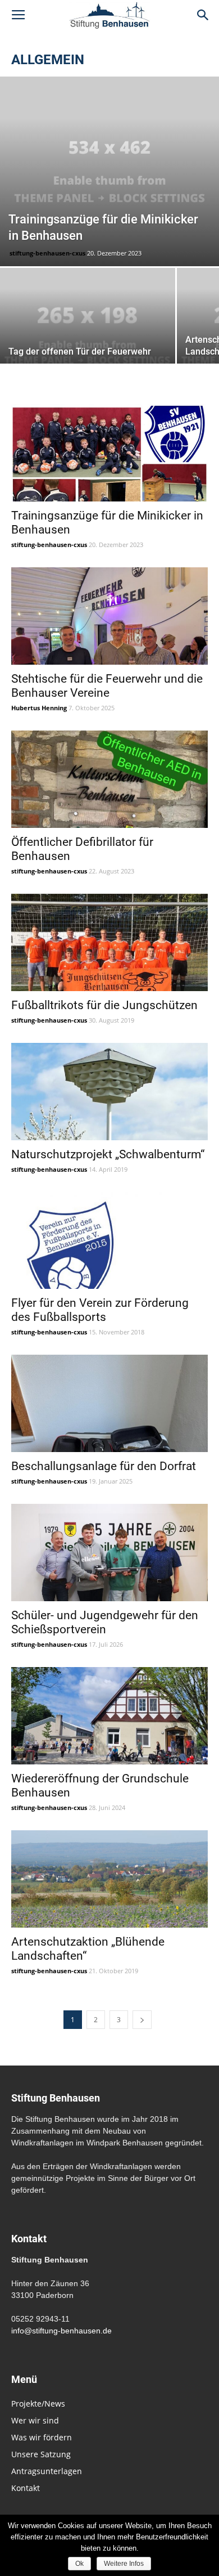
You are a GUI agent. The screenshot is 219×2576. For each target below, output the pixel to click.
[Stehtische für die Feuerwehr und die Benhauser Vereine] (109, 616)
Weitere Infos (124, 2564)
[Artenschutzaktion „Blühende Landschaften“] (109, 1879)
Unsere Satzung (41, 2454)
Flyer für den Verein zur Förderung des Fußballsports (100, 1310)
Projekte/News (38, 2403)
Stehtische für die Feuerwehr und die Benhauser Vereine (107, 686)
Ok (79, 2564)
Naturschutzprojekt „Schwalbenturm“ (108, 1154)
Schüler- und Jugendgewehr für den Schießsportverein (105, 1622)
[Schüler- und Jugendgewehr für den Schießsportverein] (109, 1553)
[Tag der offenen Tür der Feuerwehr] (88, 333)
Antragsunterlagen (47, 2471)
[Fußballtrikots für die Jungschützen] (109, 942)
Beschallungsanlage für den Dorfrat (104, 1466)
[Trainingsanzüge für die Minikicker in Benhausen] (109, 171)
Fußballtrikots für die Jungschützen (104, 1005)
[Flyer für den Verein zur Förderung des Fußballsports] (109, 1241)
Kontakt (26, 2488)
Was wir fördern (42, 2437)
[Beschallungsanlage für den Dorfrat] (109, 1403)
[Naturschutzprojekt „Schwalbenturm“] (109, 1092)
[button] (203, 15)
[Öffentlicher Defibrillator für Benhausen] (109, 779)
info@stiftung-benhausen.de (61, 2331)
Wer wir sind (35, 2420)
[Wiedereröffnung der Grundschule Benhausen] (109, 1716)
